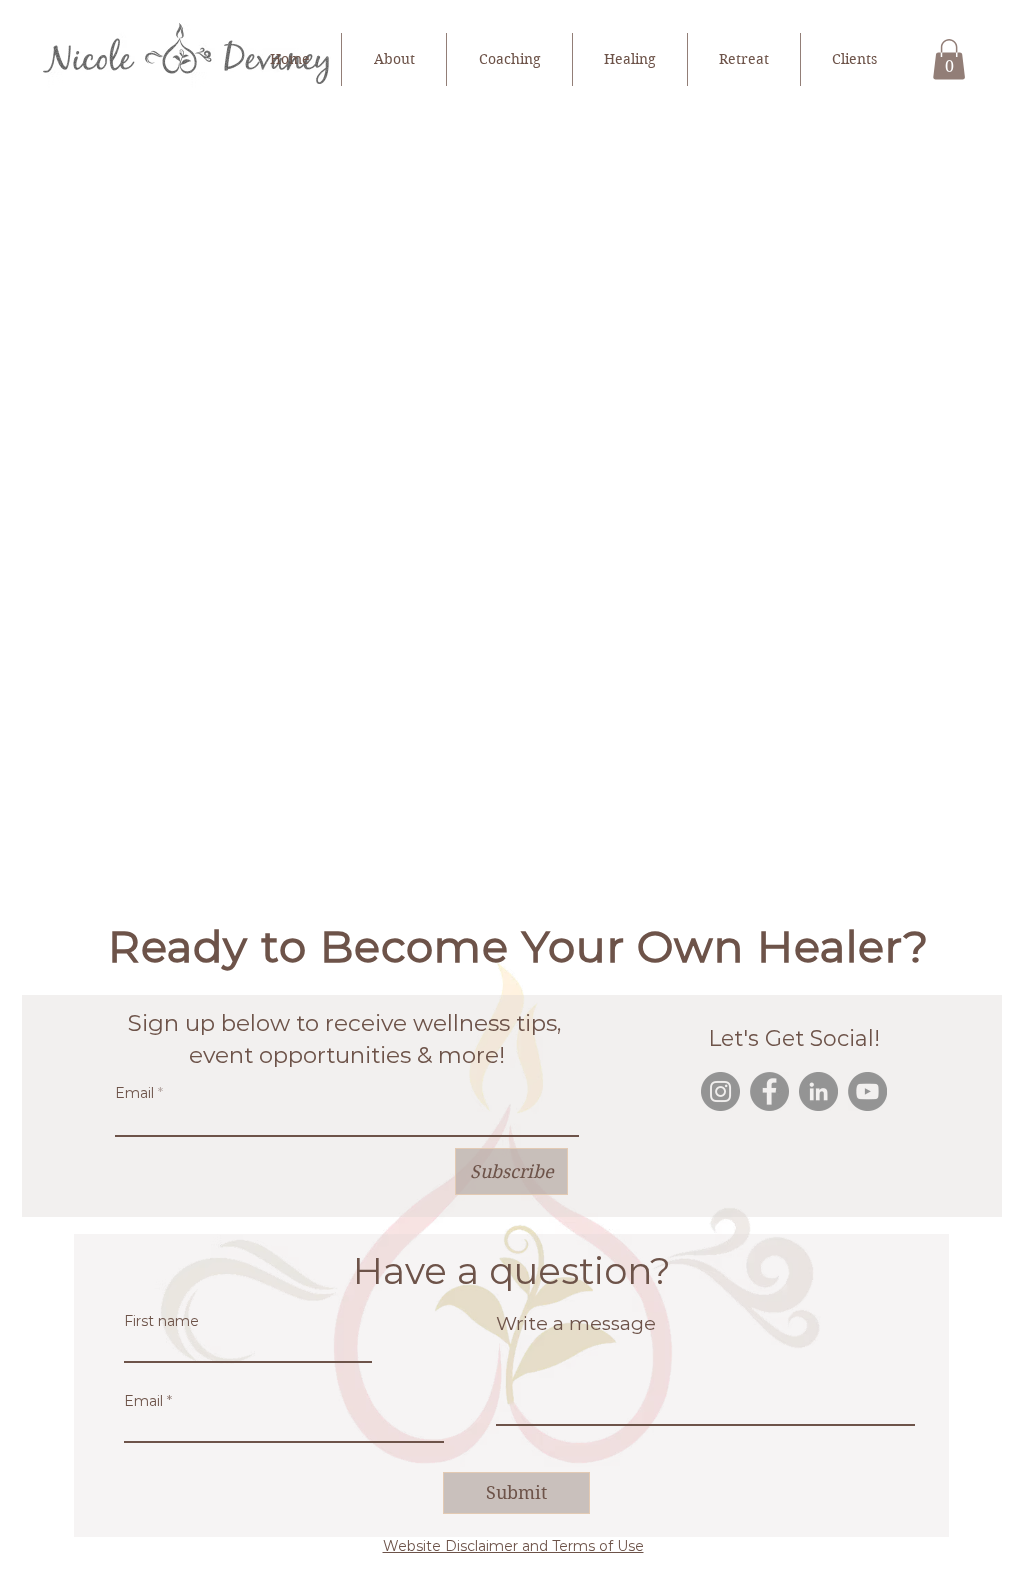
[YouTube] (867, 1091)
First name (161, 1321)
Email (134, 1093)
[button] (949, 59)
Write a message (576, 1323)
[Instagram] (720, 1091)
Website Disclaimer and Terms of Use (513, 1546)
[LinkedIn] (818, 1091)
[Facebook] (769, 1091)
